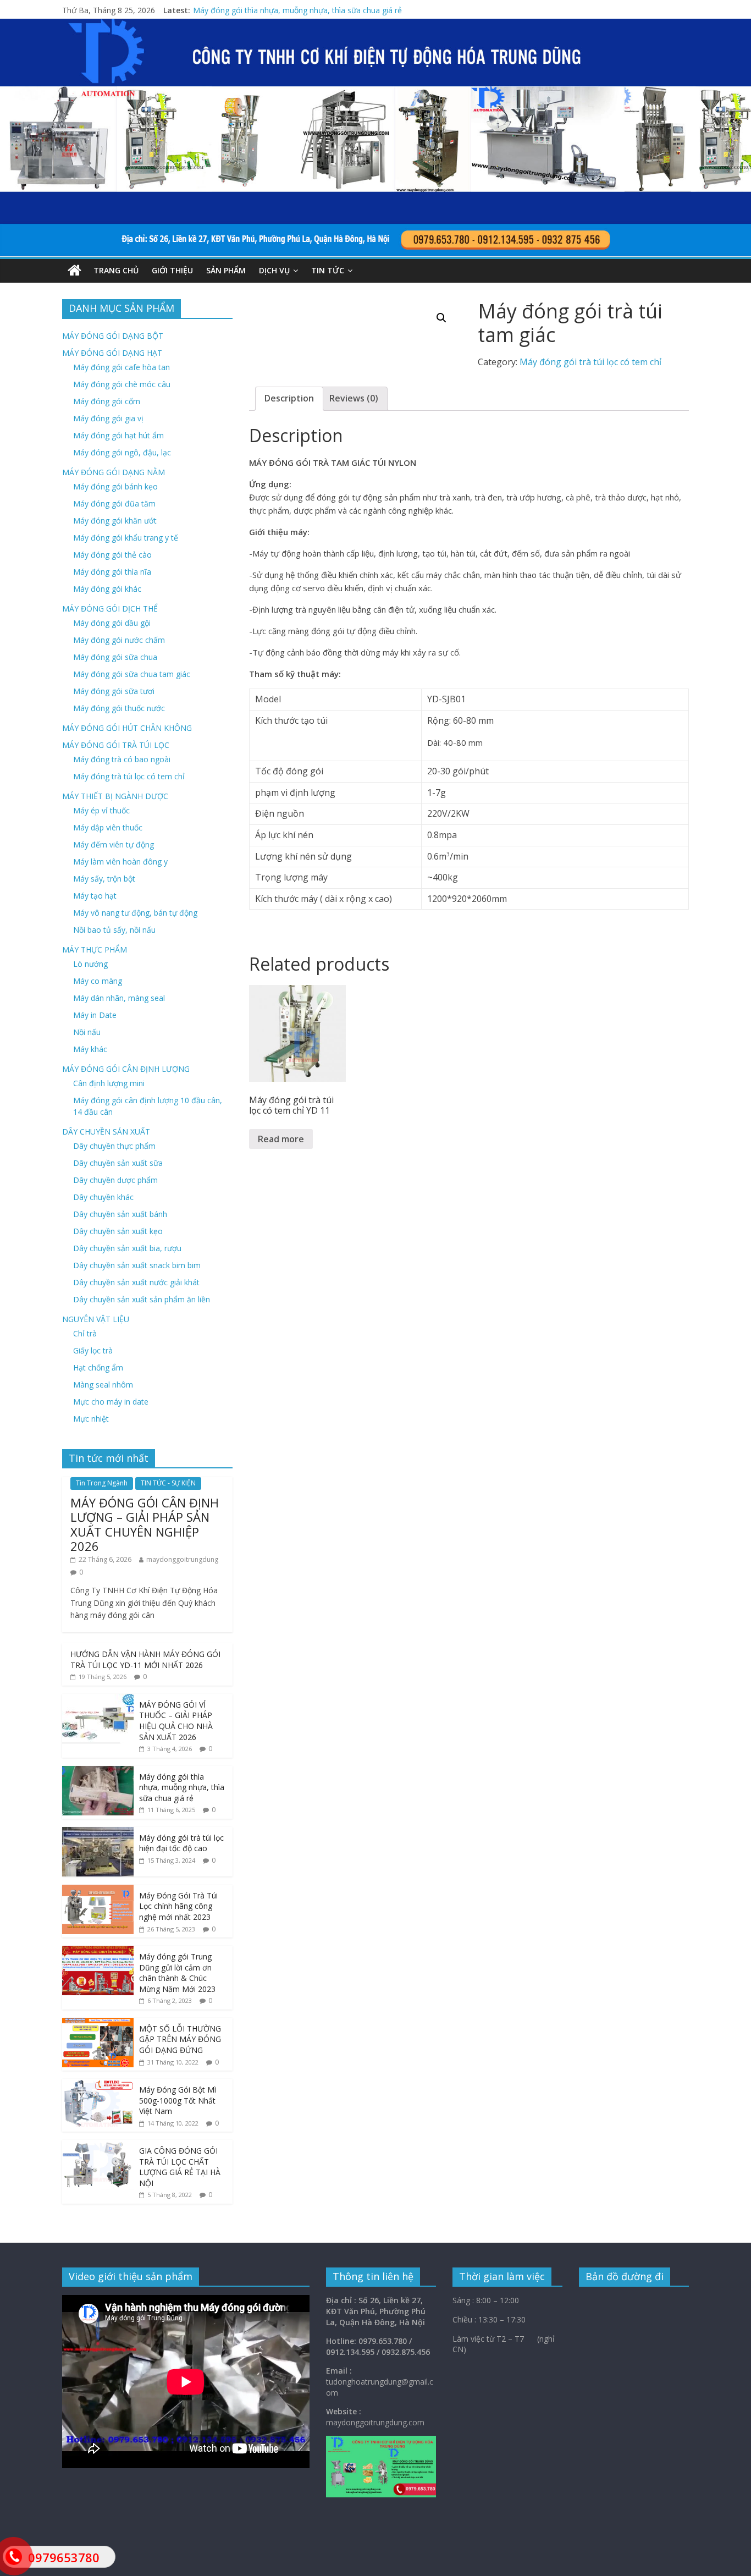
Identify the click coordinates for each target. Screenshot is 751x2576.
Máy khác (90, 1049)
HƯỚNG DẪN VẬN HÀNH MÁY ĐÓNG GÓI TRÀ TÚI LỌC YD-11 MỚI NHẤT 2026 (145, 1659)
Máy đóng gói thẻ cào (112, 555)
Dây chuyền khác (103, 1197)
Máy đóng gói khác (107, 589)
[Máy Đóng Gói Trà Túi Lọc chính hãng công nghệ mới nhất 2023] (98, 1890)
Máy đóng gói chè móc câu (122, 384)
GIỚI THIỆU (172, 270)
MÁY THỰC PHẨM (95, 950)
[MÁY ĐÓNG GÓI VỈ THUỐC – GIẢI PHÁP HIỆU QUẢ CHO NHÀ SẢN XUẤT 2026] (98, 1700)
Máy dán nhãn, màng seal (119, 998)
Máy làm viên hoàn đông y (120, 862)
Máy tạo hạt (95, 896)
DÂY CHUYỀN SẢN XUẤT (106, 1132)
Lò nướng (90, 964)
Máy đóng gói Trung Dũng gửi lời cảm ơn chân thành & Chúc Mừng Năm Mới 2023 (177, 1973)
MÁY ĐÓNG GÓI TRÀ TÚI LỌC (116, 745)
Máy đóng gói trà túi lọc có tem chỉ (590, 362)
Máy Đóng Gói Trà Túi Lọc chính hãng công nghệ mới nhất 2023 (178, 1906)
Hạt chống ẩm (98, 1367)
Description (289, 398)
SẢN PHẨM (226, 270)
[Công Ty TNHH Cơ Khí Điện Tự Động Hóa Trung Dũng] (74, 271)
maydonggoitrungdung (182, 1559)
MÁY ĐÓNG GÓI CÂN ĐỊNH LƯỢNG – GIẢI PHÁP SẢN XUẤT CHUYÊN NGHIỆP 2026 (145, 1524)
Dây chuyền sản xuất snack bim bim (137, 1265)
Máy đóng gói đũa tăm (114, 503)
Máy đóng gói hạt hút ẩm (118, 435)
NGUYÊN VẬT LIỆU (96, 1319)
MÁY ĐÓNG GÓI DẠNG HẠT (112, 353)
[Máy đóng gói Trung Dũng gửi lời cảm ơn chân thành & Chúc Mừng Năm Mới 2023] (98, 1952)
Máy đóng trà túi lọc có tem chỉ (129, 776)
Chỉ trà (85, 1333)
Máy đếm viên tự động (114, 844)
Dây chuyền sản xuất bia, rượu (127, 1248)
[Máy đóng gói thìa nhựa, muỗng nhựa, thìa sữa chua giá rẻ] (98, 1772)
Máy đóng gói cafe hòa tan (122, 367)
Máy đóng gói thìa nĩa (112, 572)
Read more (281, 1139)
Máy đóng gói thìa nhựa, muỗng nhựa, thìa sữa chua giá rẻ (297, 10)
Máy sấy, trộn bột (104, 879)
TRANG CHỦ (116, 270)
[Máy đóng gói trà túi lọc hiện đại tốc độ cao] (98, 1833)
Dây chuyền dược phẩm (115, 1180)
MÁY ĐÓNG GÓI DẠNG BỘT (113, 336)
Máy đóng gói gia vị (108, 418)
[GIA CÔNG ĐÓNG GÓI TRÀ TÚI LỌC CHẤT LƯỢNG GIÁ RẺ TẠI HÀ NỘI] (98, 2146)
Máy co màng (98, 981)
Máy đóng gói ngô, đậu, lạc (122, 452)
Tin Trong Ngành (102, 1483)
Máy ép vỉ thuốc (101, 810)
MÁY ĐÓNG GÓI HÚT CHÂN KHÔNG (127, 728)
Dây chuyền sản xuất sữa (118, 1163)
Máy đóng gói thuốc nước (119, 708)
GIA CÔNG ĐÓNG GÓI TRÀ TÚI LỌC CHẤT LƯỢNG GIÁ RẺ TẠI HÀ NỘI (180, 2167)
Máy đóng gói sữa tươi (114, 691)
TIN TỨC (328, 270)
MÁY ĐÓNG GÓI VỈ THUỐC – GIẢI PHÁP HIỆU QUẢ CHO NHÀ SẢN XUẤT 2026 (176, 1721)
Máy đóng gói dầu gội (112, 623)
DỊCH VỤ (274, 270)
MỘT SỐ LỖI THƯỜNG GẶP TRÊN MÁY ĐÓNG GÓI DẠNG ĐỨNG (180, 2039)
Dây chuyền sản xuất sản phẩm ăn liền (142, 1299)
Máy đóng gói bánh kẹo (115, 486)
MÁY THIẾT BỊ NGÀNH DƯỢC (115, 796)
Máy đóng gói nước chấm (119, 640)
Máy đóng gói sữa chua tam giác (132, 674)
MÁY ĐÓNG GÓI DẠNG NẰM (114, 472)
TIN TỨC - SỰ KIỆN (168, 1483)
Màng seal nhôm (103, 1385)
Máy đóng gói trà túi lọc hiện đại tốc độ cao (181, 1843)
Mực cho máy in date (111, 1402)
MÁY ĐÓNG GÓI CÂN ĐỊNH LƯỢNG (126, 1069)
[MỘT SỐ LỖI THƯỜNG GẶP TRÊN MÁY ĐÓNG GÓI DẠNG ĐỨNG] (98, 2024)
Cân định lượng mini (109, 1083)
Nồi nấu (87, 1032)
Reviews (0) (354, 398)
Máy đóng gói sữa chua (115, 657)
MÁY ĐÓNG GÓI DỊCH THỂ (110, 609)
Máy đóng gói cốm (107, 401)
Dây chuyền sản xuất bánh (120, 1214)
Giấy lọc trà (93, 1350)
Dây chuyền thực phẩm (114, 1146)
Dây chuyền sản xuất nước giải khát (136, 1282)
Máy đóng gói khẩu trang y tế (126, 538)
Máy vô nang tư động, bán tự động (135, 913)
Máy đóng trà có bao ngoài (122, 759)
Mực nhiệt (91, 1419)
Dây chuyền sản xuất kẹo (118, 1231)
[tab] (289, 399)
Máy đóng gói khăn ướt (115, 521)
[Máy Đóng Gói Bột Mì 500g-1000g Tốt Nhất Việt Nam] (98, 2085)
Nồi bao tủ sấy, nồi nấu (114, 930)
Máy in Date (95, 1015)
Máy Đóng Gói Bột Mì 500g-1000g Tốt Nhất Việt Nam (178, 2100)
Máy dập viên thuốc (108, 827)
